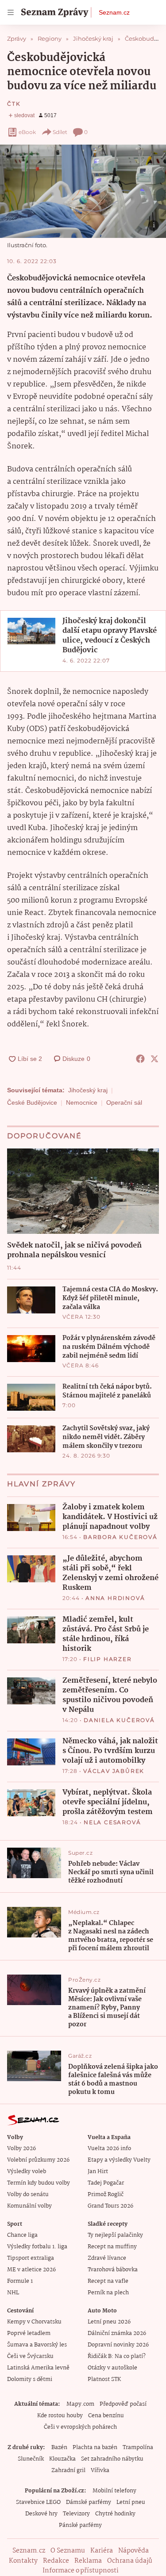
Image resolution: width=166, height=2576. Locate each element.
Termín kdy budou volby (39, 2183)
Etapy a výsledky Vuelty (119, 2160)
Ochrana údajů (130, 2561)
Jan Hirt (98, 2172)
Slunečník (31, 2459)
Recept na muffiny (112, 2247)
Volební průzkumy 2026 (38, 2160)
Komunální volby (29, 2206)
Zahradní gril (68, 2471)
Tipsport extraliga (31, 2258)
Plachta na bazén (95, 2448)
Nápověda (133, 2551)
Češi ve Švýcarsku (30, 2356)
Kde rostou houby (60, 2416)
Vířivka (100, 2471)
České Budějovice (32, 1102)
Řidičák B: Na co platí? (117, 2356)
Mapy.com (80, 2404)
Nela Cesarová (112, 1822)
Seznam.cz (114, 12)
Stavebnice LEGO (38, 2502)
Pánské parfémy (80, 2525)
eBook (27, 132)
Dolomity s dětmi (30, 2379)
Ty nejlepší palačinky (115, 2235)
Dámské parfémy (89, 2502)
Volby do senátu (28, 2195)
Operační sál (124, 1102)
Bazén (59, 2448)
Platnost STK (104, 2379)
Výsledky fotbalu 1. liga (37, 2247)
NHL (13, 2293)
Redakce (56, 2561)
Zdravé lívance (107, 2258)
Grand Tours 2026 (110, 2206)
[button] (83, 191)
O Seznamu (68, 2551)
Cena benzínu (106, 2416)
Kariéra (102, 2551)
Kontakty (23, 2561)
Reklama (88, 2561)
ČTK (14, 104)
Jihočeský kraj (88, 1090)
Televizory (76, 2514)
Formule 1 (20, 2281)
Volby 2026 (21, 2149)
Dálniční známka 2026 (117, 2333)
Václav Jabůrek (114, 1771)
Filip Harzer (108, 1659)
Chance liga (22, 2235)
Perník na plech (108, 2293)
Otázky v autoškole (112, 2368)
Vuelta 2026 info (109, 2149)
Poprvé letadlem (29, 2333)
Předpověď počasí (123, 2404)
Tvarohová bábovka (113, 2270)
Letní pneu (131, 2502)
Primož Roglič (106, 2195)
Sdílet (60, 132)
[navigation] (11, 12)
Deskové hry (41, 2514)
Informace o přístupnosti (81, 2571)
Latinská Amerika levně (38, 2368)
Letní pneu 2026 (109, 2322)
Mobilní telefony (114, 2491)
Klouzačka (62, 2459)
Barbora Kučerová (120, 1537)
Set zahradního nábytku (112, 2459)
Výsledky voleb (27, 2172)
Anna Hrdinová (115, 1598)
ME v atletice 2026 (31, 2270)
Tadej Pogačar (106, 2183)
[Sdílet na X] (154, 1059)
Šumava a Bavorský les (37, 2345)
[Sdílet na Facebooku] (140, 1059)
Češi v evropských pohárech (80, 2427)
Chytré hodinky (115, 2514)
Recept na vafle (108, 2281)
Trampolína (138, 2448)
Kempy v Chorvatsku (34, 2322)
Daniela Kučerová (119, 1720)
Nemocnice (82, 1102)
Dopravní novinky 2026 (118, 2345)
